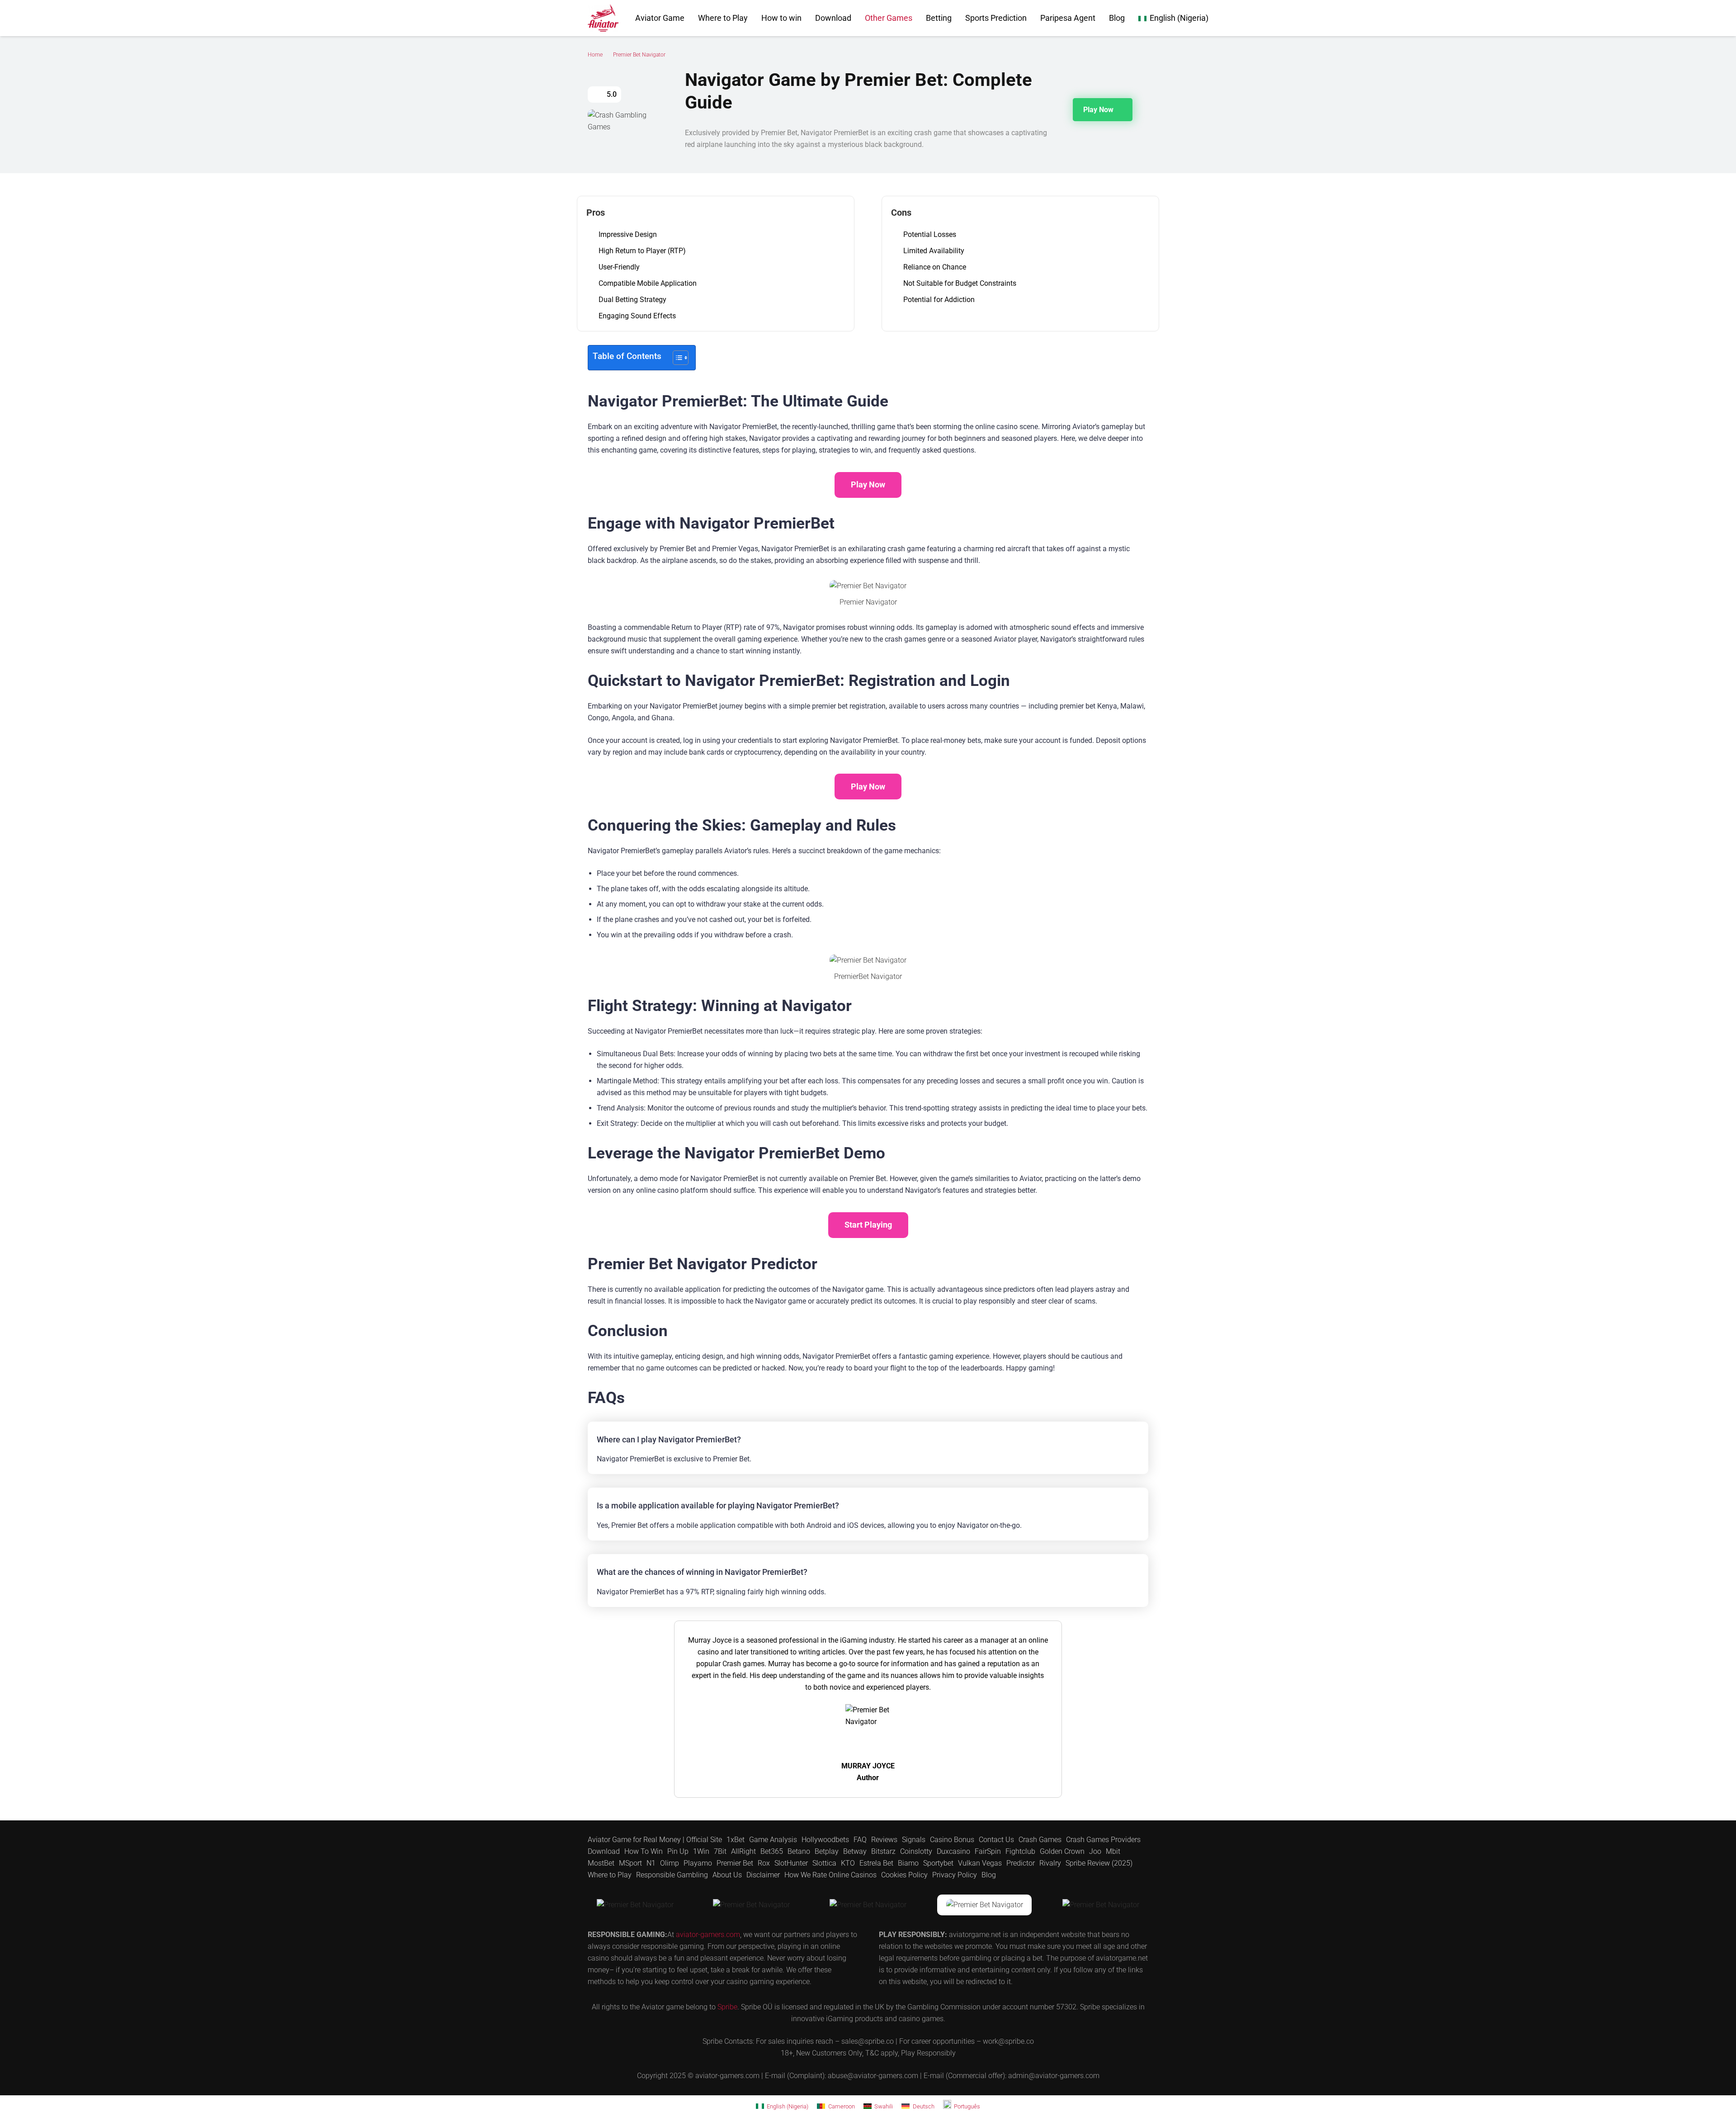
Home (595, 55)
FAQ (860, 1840)
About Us (727, 1875)
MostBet (601, 1863)
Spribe (727, 2007)
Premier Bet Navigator (639, 55)
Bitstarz (883, 1851)
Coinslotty (916, 1851)
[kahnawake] (868, 1905)
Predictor (1021, 1863)
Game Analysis (773, 1840)
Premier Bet (735, 1863)
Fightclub (1020, 1851)
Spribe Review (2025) (1099, 1863)
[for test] (603, 18)
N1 (651, 1863)
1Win (701, 1851)
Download (604, 1851)
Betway (855, 1851)
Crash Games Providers (1103, 1840)
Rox (764, 1863)
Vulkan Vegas (980, 1863)
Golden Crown (1062, 1851)
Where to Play (610, 1875)
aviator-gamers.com (708, 1935)
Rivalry (1050, 1863)
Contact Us (996, 1840)
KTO (848, 1863)
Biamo (908, 1863)
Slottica (824, 1863)
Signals (914, 1840)
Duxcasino (953, 1851)
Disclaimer (763, 1875)
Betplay (827, 1851)
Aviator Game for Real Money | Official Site (655, 1840)
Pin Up (678, 1851)
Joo (1095, 1851)
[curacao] (635, 1905)
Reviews (884, 1840)
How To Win (644, 1851)
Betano (799, 1851)
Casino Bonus (952, 1840)
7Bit (720, 1851)
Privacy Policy (955, 1875)
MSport (630, 1863)
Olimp (670, 1863)
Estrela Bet (876, 1863)
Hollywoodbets (825, 1840)
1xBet (736, 1840)
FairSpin (988, 1851)
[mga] (752, 1905)
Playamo (698, 1863)
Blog (989, 1875)
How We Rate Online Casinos (830, 1875)
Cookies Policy (904, 1875)
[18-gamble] (985, 1905)
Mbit (1113, 1851)
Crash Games (1040, 1840)
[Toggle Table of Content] (676, 358)
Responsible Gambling (672, 1875)
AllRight (743, 1851)
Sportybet (938, 1863)
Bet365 (772, 1851)
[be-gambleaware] (1101, 1905)
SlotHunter (791, 1863)
